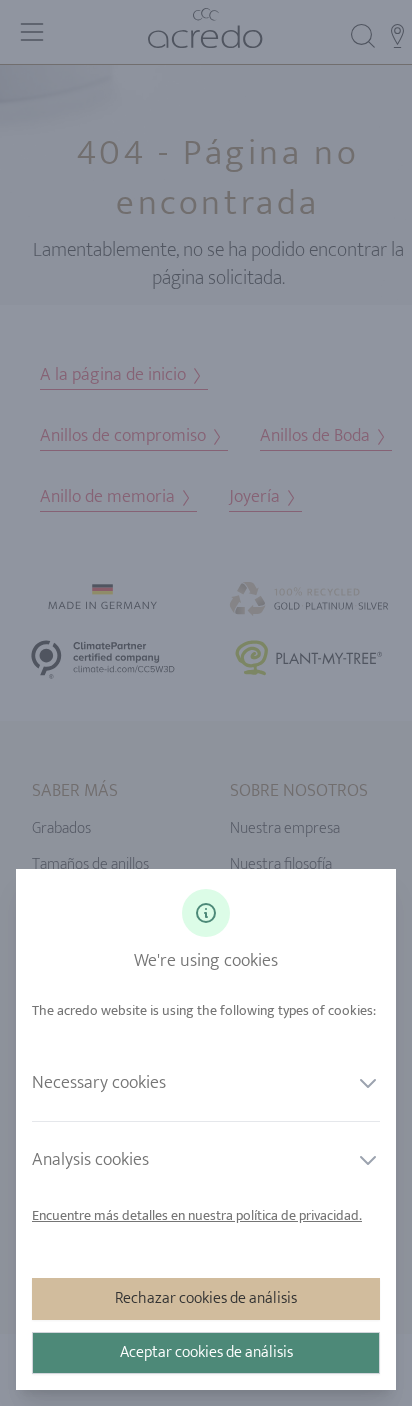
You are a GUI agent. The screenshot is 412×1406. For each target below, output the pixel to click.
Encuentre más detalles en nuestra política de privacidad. (197, 1215)
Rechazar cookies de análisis (206, 1298)
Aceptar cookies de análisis (206, 1352)
